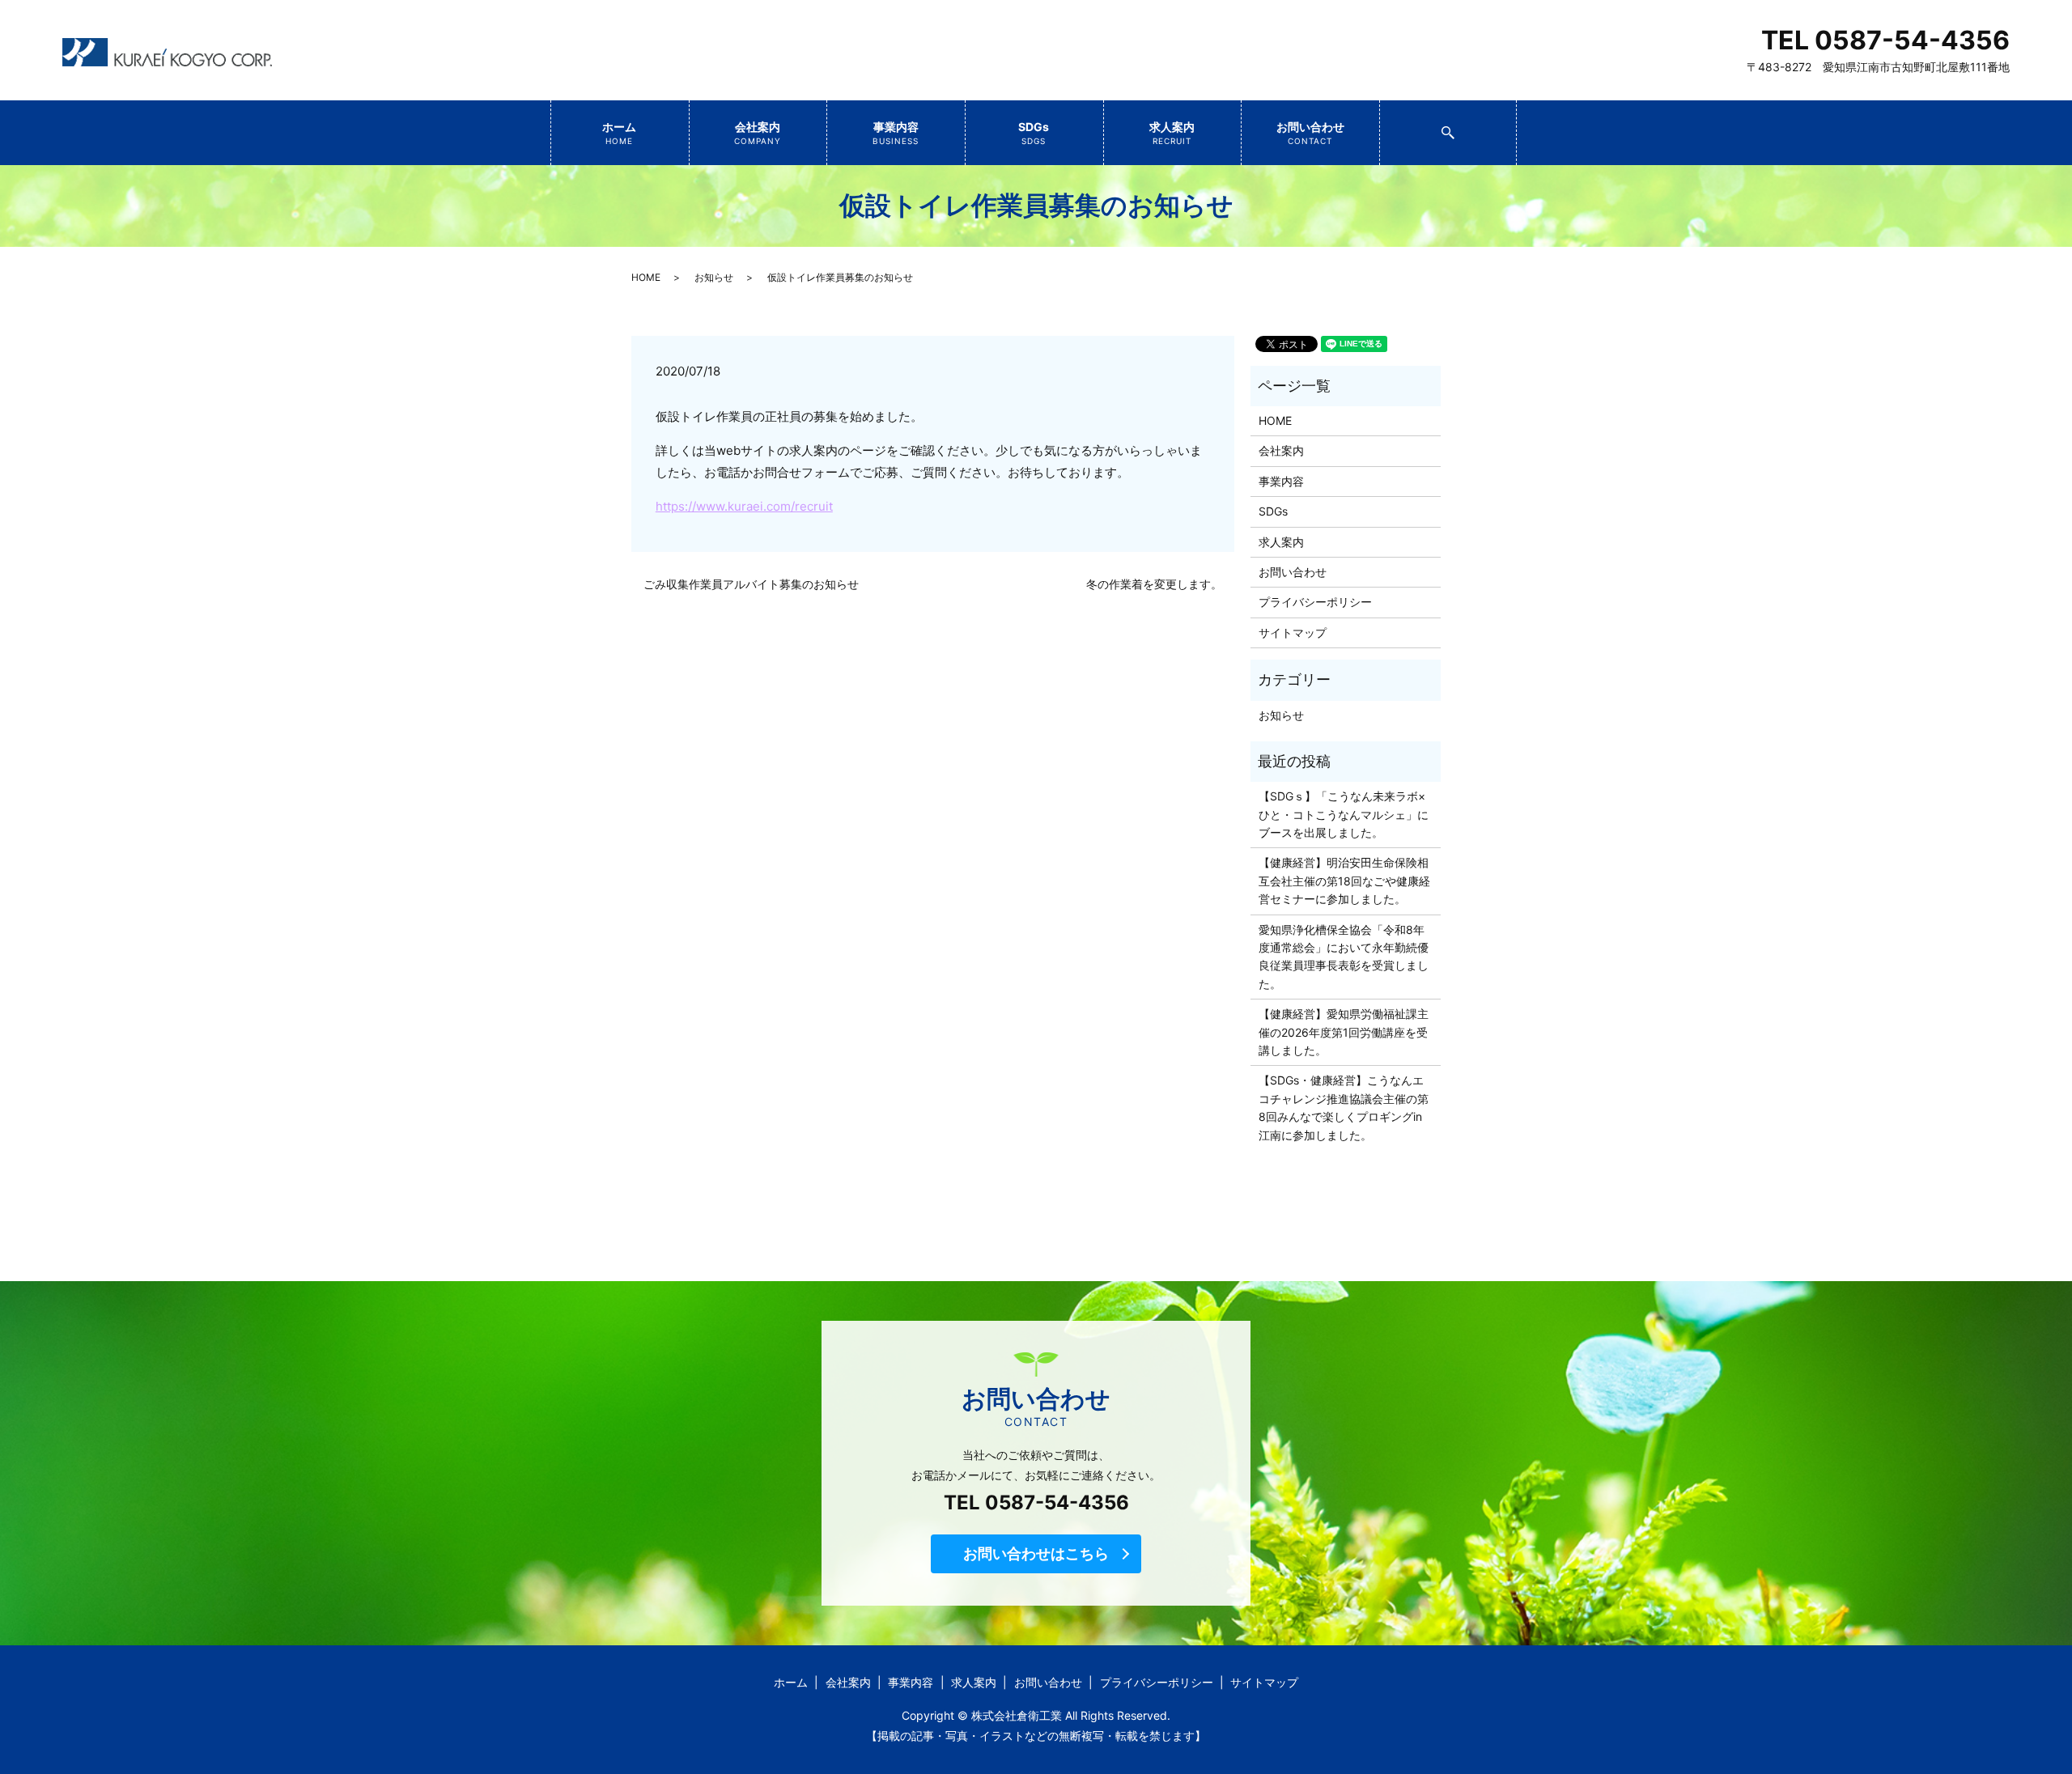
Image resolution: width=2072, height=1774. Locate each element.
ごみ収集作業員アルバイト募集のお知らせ (751, 584)
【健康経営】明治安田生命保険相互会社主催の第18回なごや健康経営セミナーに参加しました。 (1344, 881)
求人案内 (1172, 133)
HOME (646, 277)
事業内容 (896, 133)
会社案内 (758, 133)
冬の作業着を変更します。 (1154, 584)
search (1515, 127)
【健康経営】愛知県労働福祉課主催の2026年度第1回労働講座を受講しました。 (1344, 1032)
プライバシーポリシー (1315, 602)
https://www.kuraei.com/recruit (744, 506)
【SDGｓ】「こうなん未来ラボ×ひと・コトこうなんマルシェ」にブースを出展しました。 (1344, 814)
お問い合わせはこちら (1036, 1553)
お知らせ (714, 277)
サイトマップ (1293, 632)
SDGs (1034, 133)
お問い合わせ (1310, 133)
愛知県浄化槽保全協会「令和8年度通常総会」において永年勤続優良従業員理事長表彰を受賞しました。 (1344, 957)
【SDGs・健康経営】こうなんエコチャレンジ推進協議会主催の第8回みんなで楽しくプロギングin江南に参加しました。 (1344, 1107)
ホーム (619, 133)
